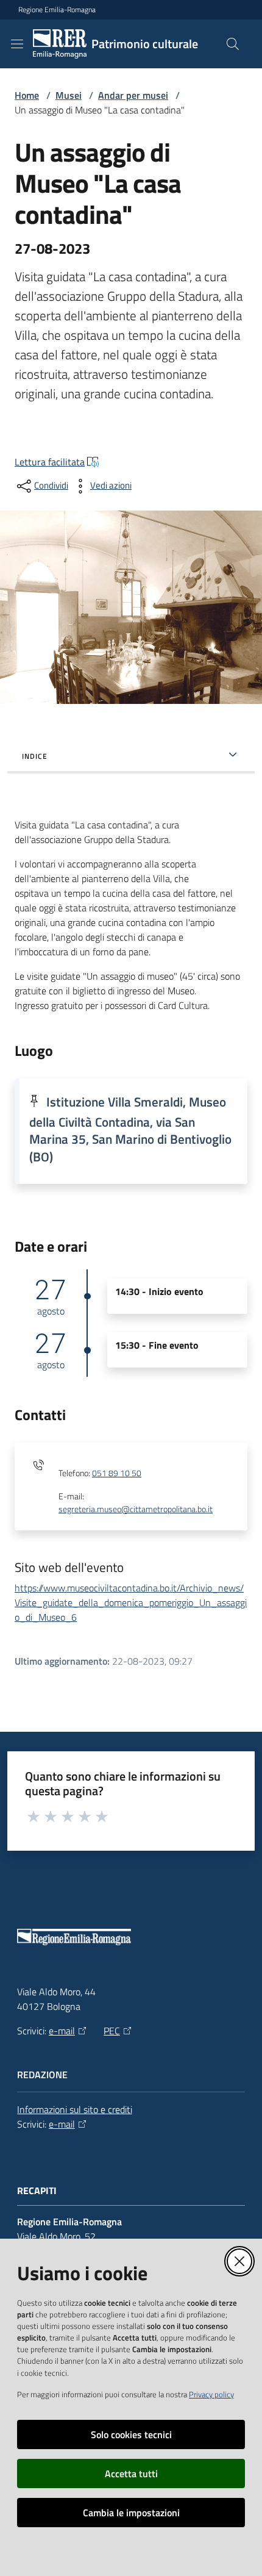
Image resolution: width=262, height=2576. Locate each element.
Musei (69, 95)
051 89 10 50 (117, 1473)
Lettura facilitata (50, 462)
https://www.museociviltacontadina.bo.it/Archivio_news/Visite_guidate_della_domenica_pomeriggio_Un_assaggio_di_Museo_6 (131, 1602)
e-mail (62, 2031)
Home (27, 95)
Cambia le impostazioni (131, 2513)
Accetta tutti (131, 2474)
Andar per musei (133, 95)
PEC (112, 2031)
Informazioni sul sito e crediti (75, 2109)
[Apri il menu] (17, 44)
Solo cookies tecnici (131, 2434)
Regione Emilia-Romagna (57, 10)
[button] (233, 44)
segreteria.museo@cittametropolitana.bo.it (136, 1509)
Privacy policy (211, 2394)
